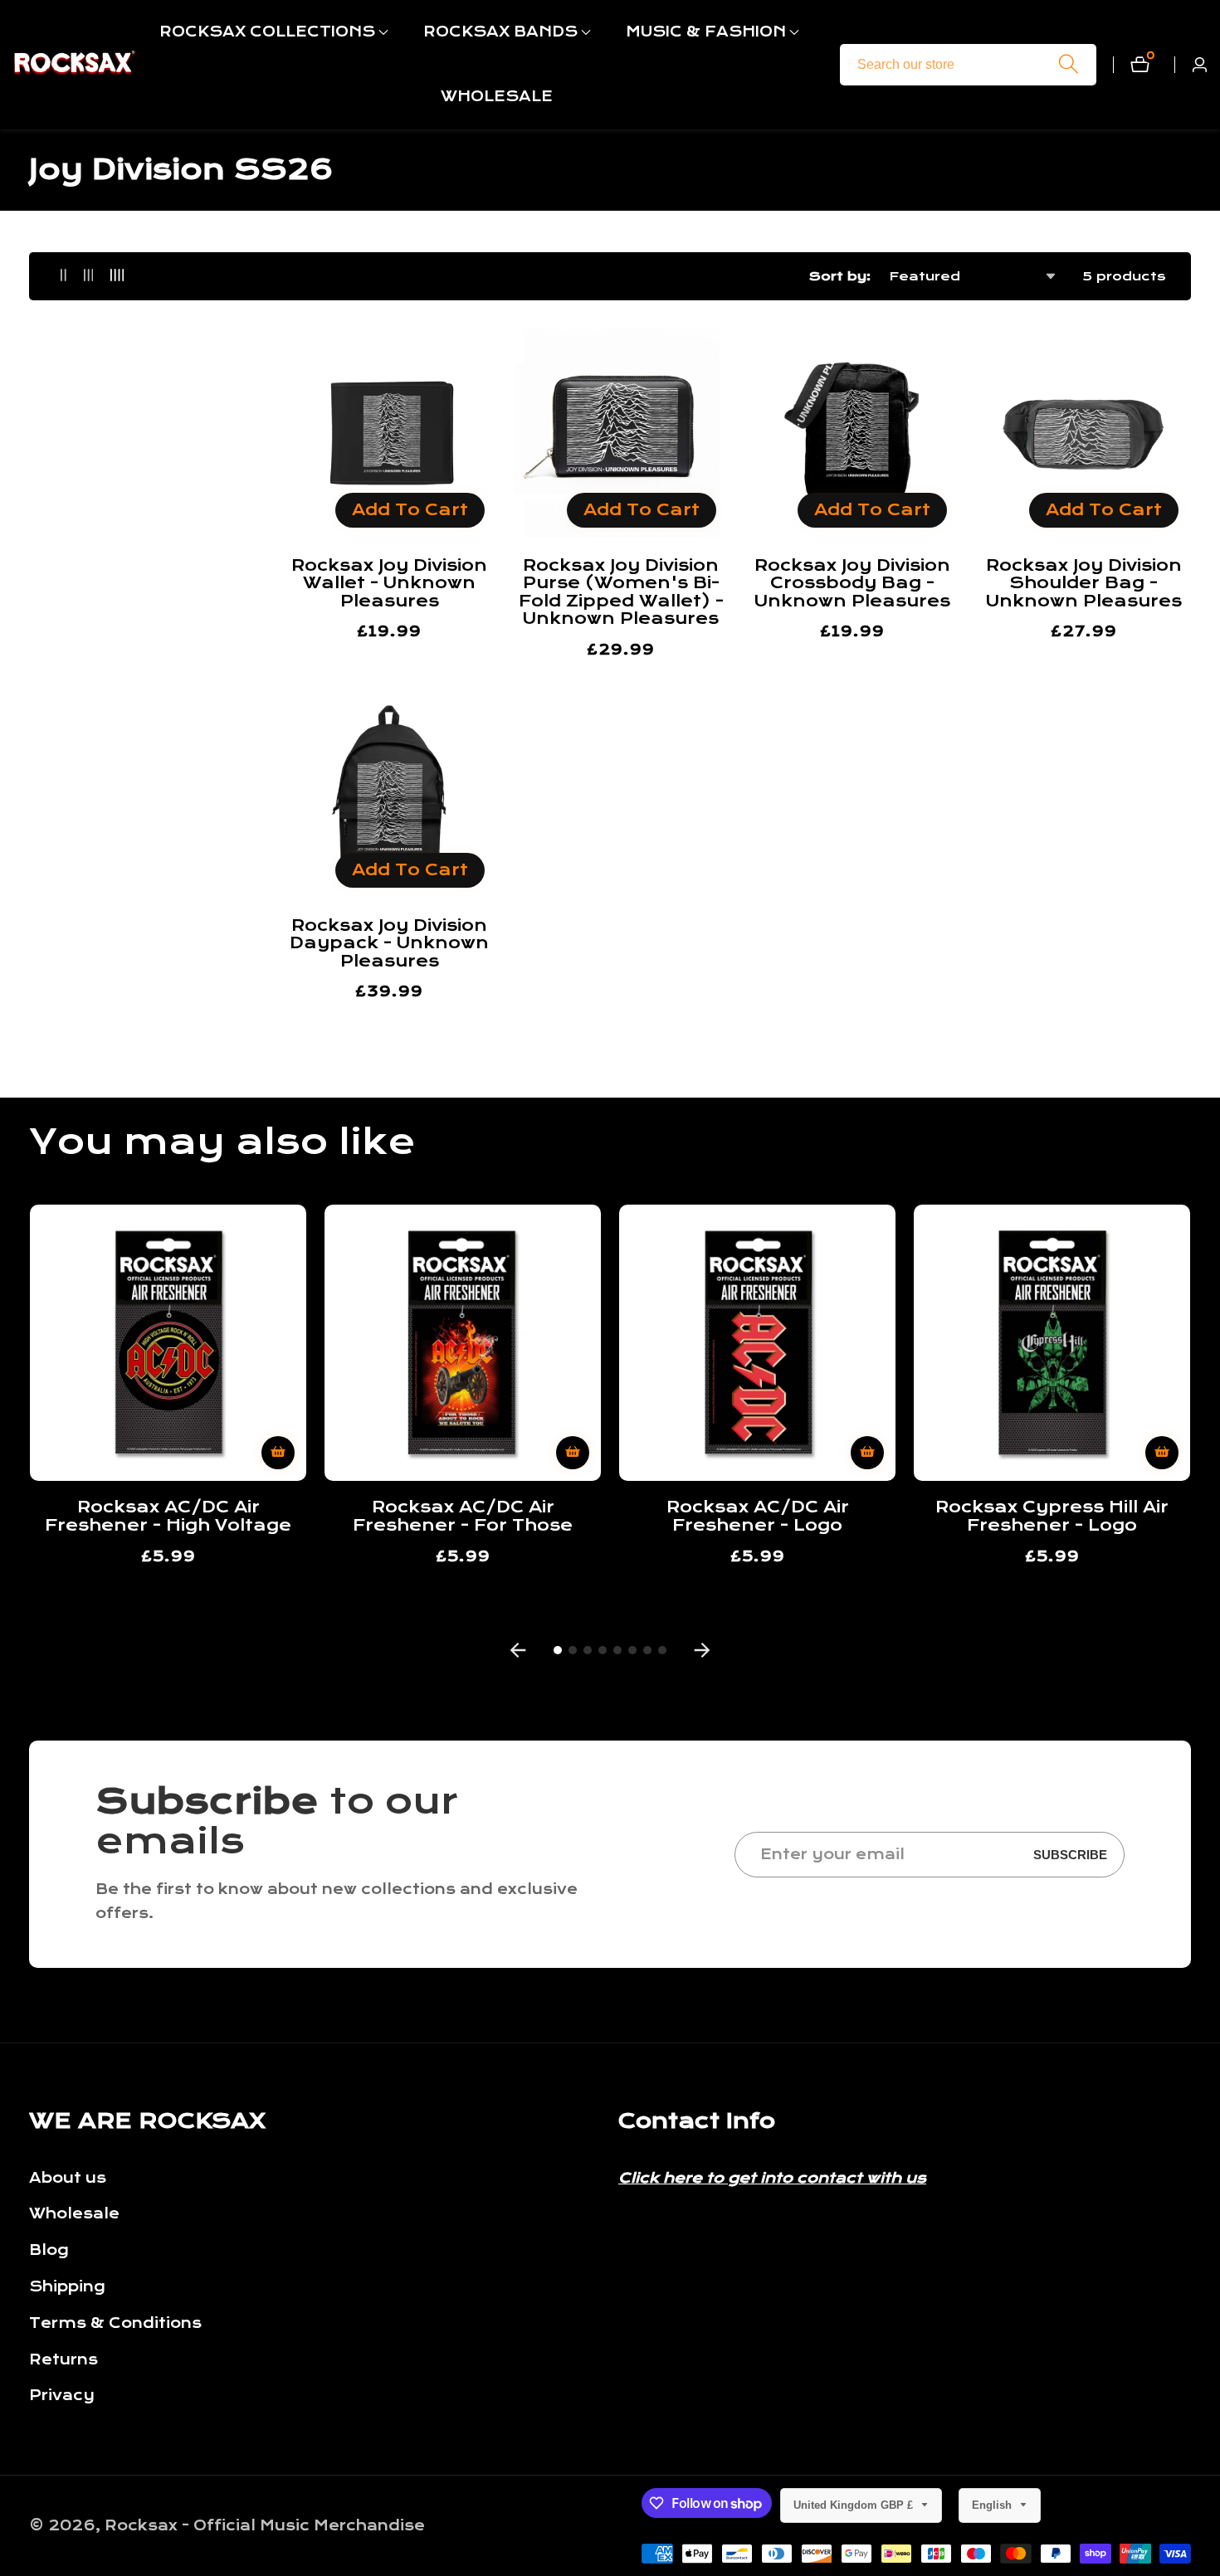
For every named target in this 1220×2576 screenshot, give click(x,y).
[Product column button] (63, 276)
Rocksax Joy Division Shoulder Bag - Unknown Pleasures (1084, 584)
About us (68, 2178)
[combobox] (968, 65)
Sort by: (840, 276)
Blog (49, 2250)
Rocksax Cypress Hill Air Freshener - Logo (1052, 1516)
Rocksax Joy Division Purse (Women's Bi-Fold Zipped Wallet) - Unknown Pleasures (621, 592)
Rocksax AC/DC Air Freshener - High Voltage (168, 1516)
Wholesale (74, 2214)
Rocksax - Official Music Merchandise (265, 2526)
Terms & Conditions (115, 2323)
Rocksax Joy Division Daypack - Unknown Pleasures (389, 944)
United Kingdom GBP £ (855, 2505)
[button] (267, 32)
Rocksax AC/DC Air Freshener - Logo (758, 1516)
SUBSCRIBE (1070, 1855)
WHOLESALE (497, 97)
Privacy (62, 2396)
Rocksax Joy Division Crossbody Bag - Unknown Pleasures (852, 584)
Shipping (67, 2287)
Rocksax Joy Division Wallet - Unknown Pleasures (389, 584)
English (993, 2505)
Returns (63, 2360)
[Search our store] (1069, 64)
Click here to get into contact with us (772, 2178)
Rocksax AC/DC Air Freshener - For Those (463, 1516)
